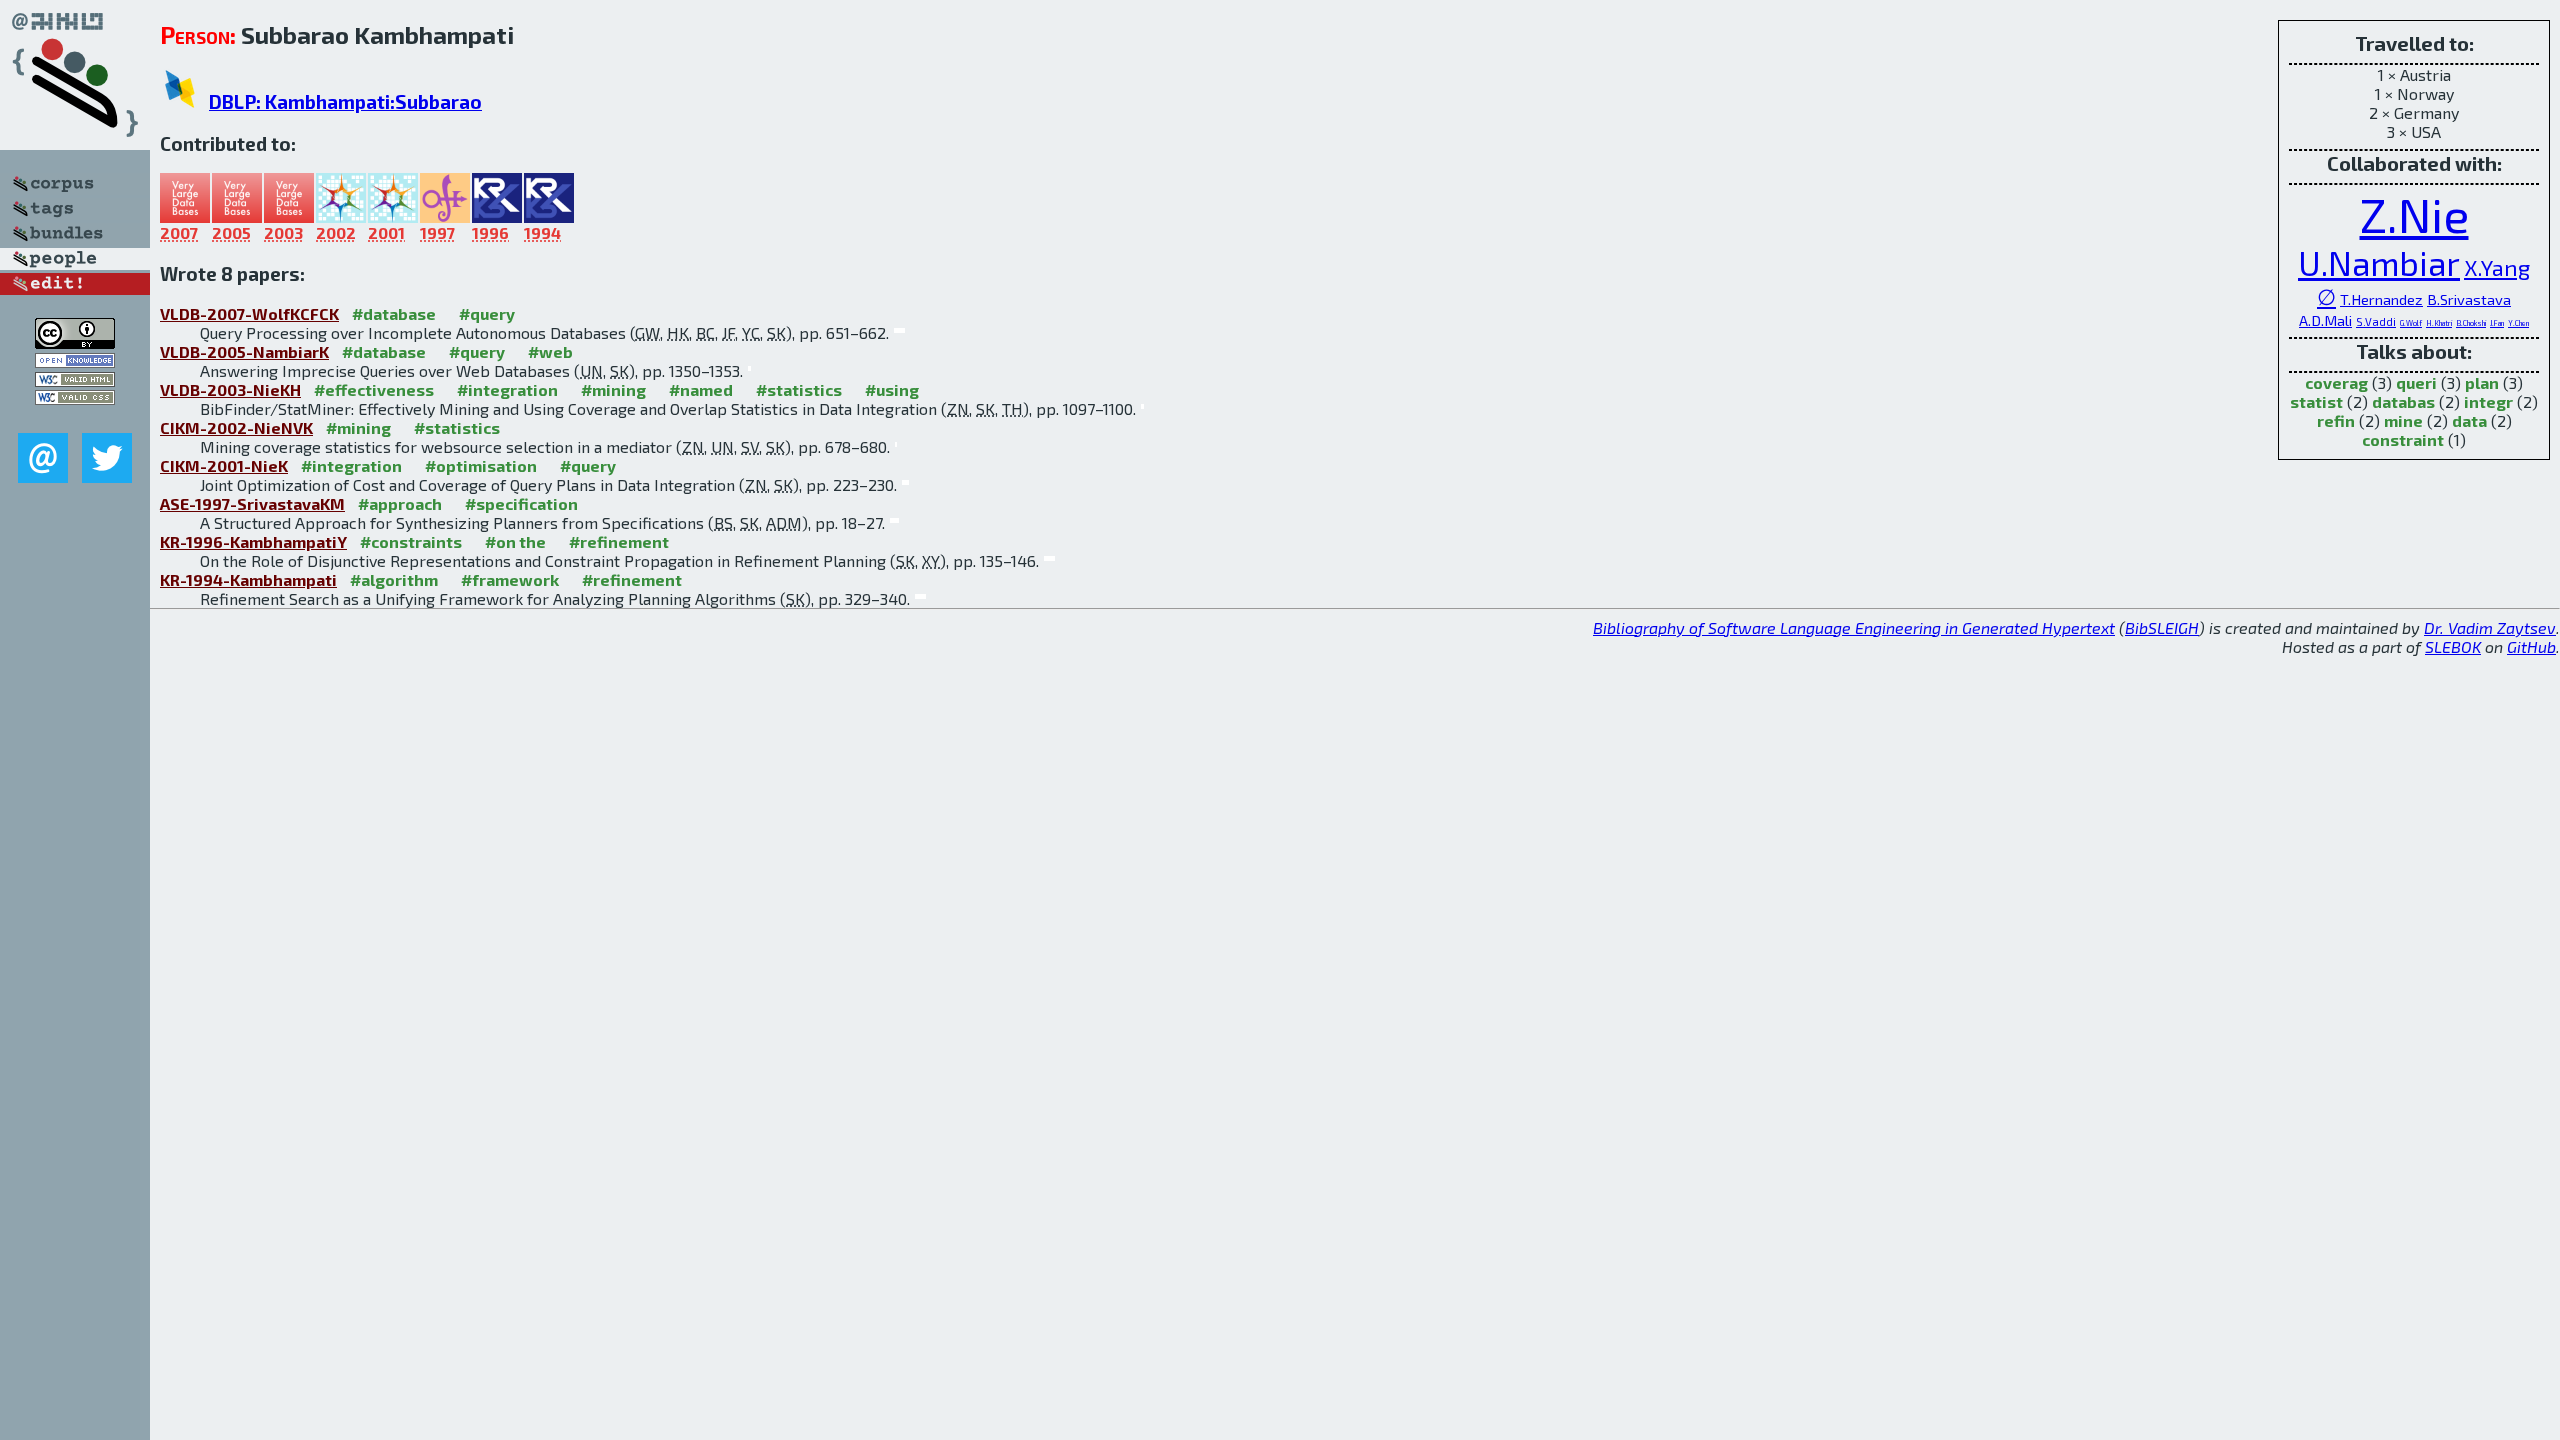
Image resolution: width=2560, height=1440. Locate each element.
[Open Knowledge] (75, 361)
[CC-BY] (75, 342)
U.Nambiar (2379, 263)
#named (701, 389)
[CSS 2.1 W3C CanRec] (75, 418)
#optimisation (481, 465)
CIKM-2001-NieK (224, 465)
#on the (515, 541)
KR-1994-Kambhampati (248, 579)
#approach (400, 503)
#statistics (799, 389)
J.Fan (2497, 323)
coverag (2336, 382)
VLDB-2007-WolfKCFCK (249, 313)
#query (487, 313)
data (2469, 420)
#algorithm (394, 579)
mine (2403, 420)
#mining (613, 389)
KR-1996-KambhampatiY (253, 541)
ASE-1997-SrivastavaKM (252, 503)
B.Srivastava (2469, 299)
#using (892, 389)
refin (2336, 420)
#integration (507, 389)
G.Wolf (2411, 323)
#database (394, 313)
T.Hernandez (2381, 299)
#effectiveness (374, 389)
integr (2488, 401)
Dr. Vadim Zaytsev (2490, 627)
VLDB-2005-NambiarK (244, 351)
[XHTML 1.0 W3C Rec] (75, 380)
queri (2416, 382)
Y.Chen (2518, 323)
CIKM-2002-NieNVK (236, 427)
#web (550, 351)
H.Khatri (2439, 323)
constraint (2403, 439)
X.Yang (2497, 267)
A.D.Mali (2325, 320)
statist (2316, 401)
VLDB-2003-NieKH (230, 389)
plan (2482, 382)
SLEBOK (2453, 646)
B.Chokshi (2471, 323)
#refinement (619, 541)
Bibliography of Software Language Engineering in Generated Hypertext (1854, 627)
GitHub (2531, 646)
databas (2403, 401)
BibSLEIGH (2162, 627)
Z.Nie (2414, 214)
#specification (521, 503)
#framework (510, 579)
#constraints (411, 541)
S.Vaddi (2376, 321)
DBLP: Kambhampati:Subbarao (345, 101)
